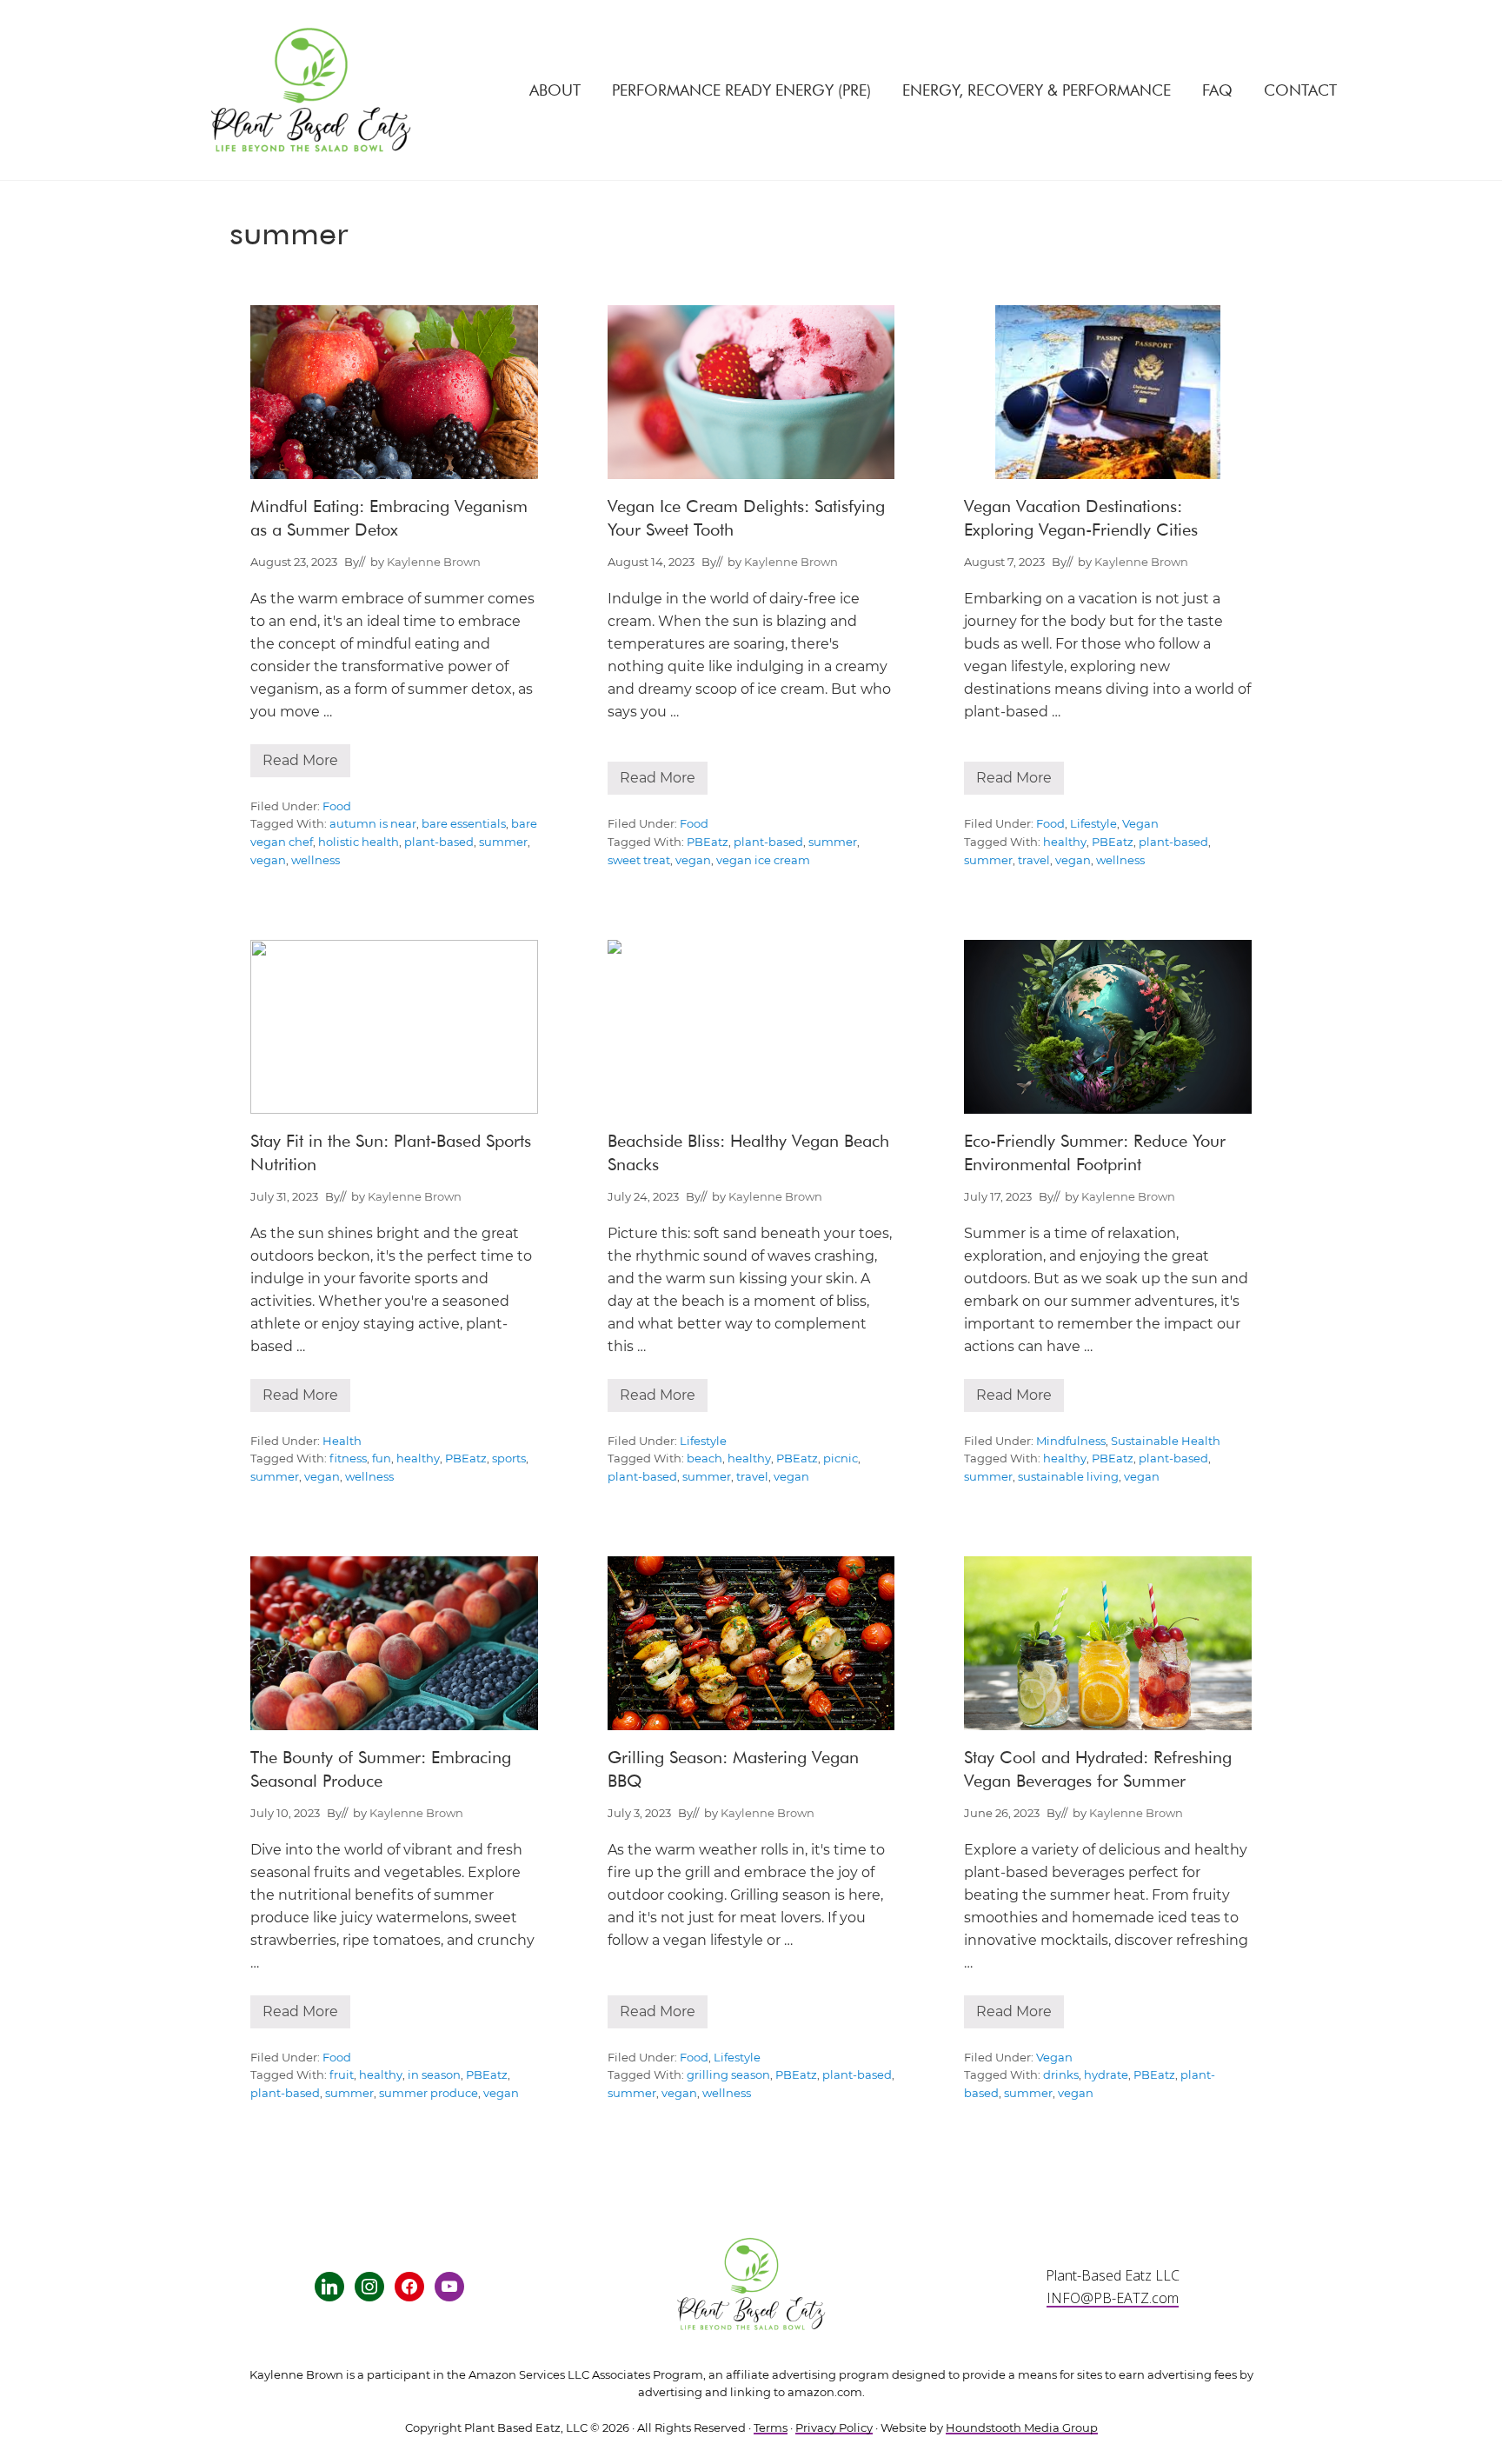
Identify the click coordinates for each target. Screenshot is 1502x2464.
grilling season (728, 2075)
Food (337, 806)
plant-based (439, 842)
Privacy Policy (834, 2428)
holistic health (359, 842)
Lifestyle (1093, 824)
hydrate (1106, 2075)
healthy (1065, 842)
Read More (300, 765)
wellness (316, 860)
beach (704, 1458)
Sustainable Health (1166, 1441)
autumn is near (373, 824)
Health (342, 1441)
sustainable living (1068, 1477)
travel (1034, 860)
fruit (342, 2075)
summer (503, 842)
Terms (771, 2428)
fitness (348, 1458)
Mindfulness (1071, 1441)
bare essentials (464, 824)
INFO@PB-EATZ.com (1113, 2298)
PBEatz (708, 842)
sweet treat (639, 860)
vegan (268, 860)
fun (382, 1458)
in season (434, 2075)
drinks (1061, 2075)
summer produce (429, 2093)
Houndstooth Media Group (1022, 2428)
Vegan (1140, 824)
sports (509, 1458)
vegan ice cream (763, 860)
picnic (841, 1458)
